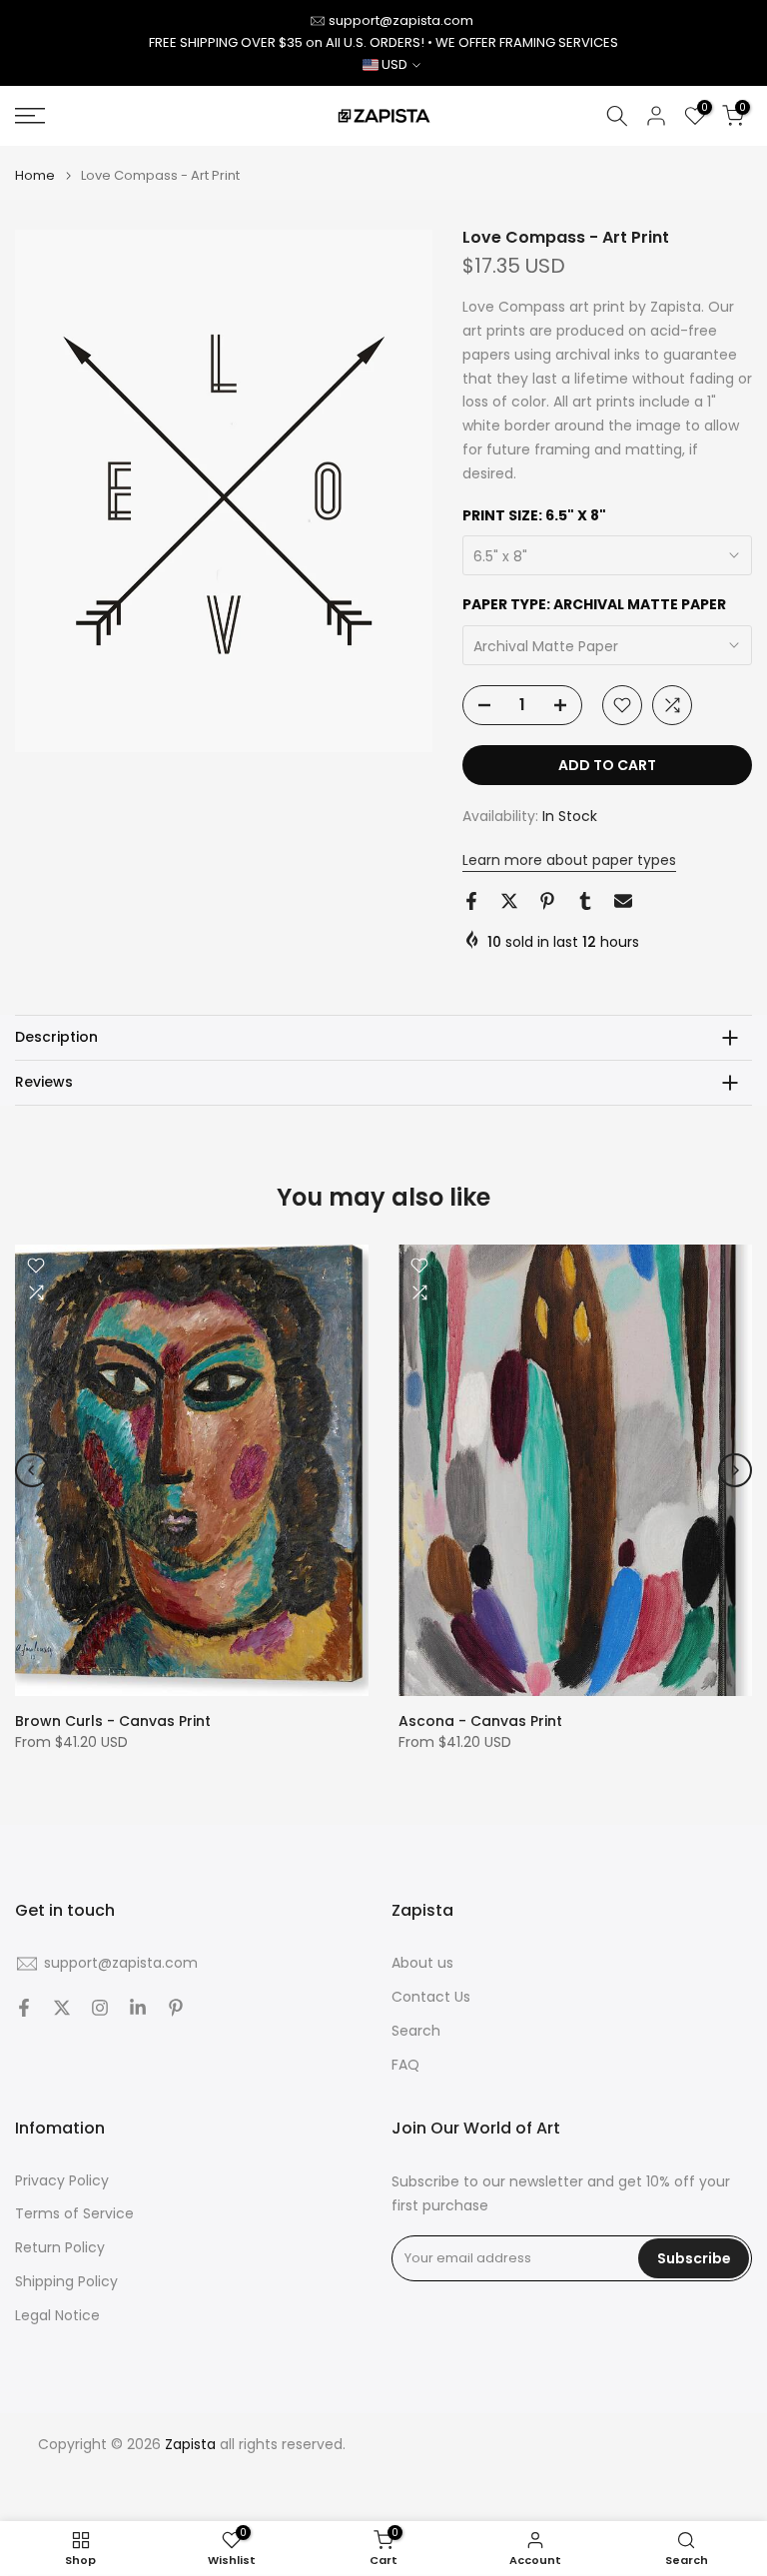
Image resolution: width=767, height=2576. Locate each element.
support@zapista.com (401, 20)
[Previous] (32, 1470)
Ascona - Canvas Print (480, 1722)
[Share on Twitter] (509, 901)
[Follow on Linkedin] (138, 2008)
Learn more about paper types (569, 860)
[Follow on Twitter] (62, 2008)
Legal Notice (57, 2316)
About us (422, 1963)
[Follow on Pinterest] (176, 2008)
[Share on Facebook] (471, 901)
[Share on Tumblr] (585, 901)
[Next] (735, 1470)
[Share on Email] (623, 901)
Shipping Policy (66, 2282)
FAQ (405, 2065)
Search (416, 2031)
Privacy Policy (62, 2181)
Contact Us (431, 1997)
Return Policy (60, 2248)
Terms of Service (74, 2214)
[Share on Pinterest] (547, 901)
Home (35, 175)
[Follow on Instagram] (100, 2008)
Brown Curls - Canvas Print (113, 1722)
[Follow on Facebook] (24, 2008)
